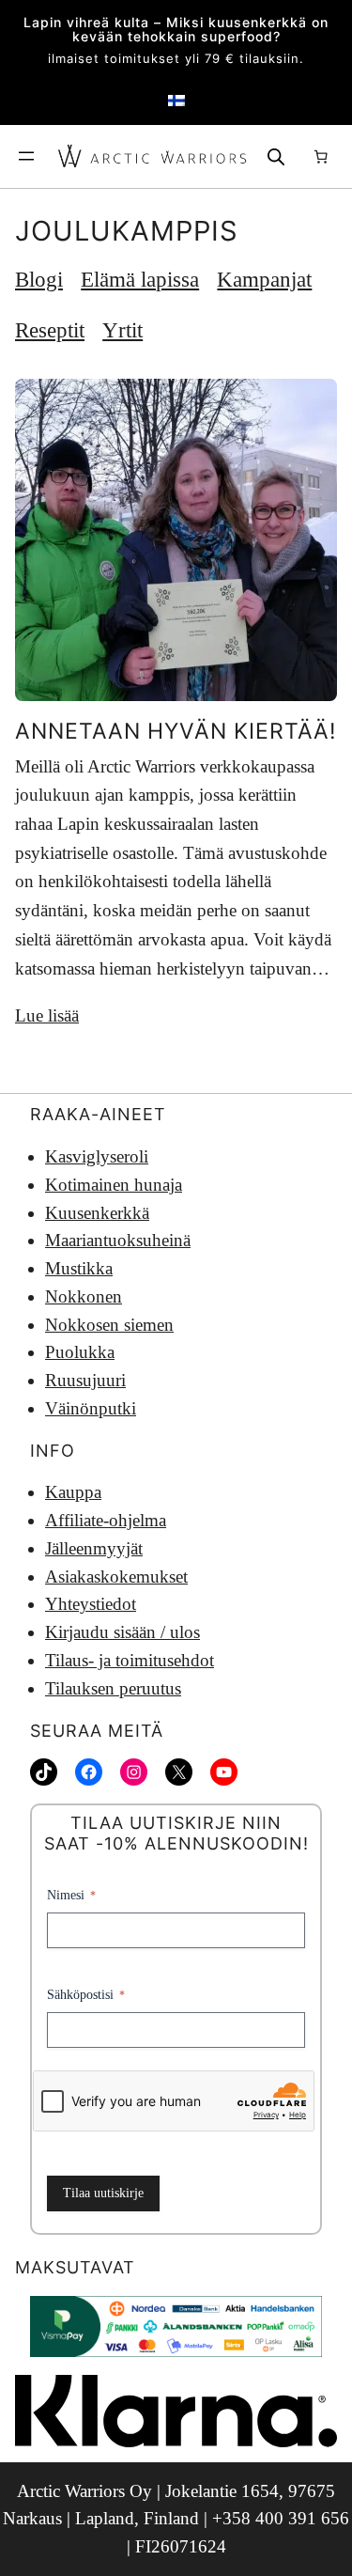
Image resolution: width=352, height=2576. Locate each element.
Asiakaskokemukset (116, 1577)
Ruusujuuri (85, 1380)
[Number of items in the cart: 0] (320, 157)
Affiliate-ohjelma (106, 1520)
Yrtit (122, 330)
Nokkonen (84, 1296)
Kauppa (73, 1492)
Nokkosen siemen (109, 1325)
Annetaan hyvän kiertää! (176, 731)
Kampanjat (264, 280)
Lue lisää (47, 1015)
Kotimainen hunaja (114, 1185)
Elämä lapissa (140, 280)
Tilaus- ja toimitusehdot (130, 1660)
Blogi (39, 280)
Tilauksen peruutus (113, 1688)
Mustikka (79, 1268)
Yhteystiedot (91, 1604)
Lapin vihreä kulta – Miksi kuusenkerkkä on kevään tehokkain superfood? (176, 30)
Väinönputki (91, 1408)
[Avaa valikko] (26, 156)
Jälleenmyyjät (94, 1548)
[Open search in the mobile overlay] (276, 156)
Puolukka (80, 1352)
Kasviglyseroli (97, 1156)
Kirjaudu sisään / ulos (122, 1632)
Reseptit (50, 330)
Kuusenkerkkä (97, 1213)
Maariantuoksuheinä (118, 1240)
